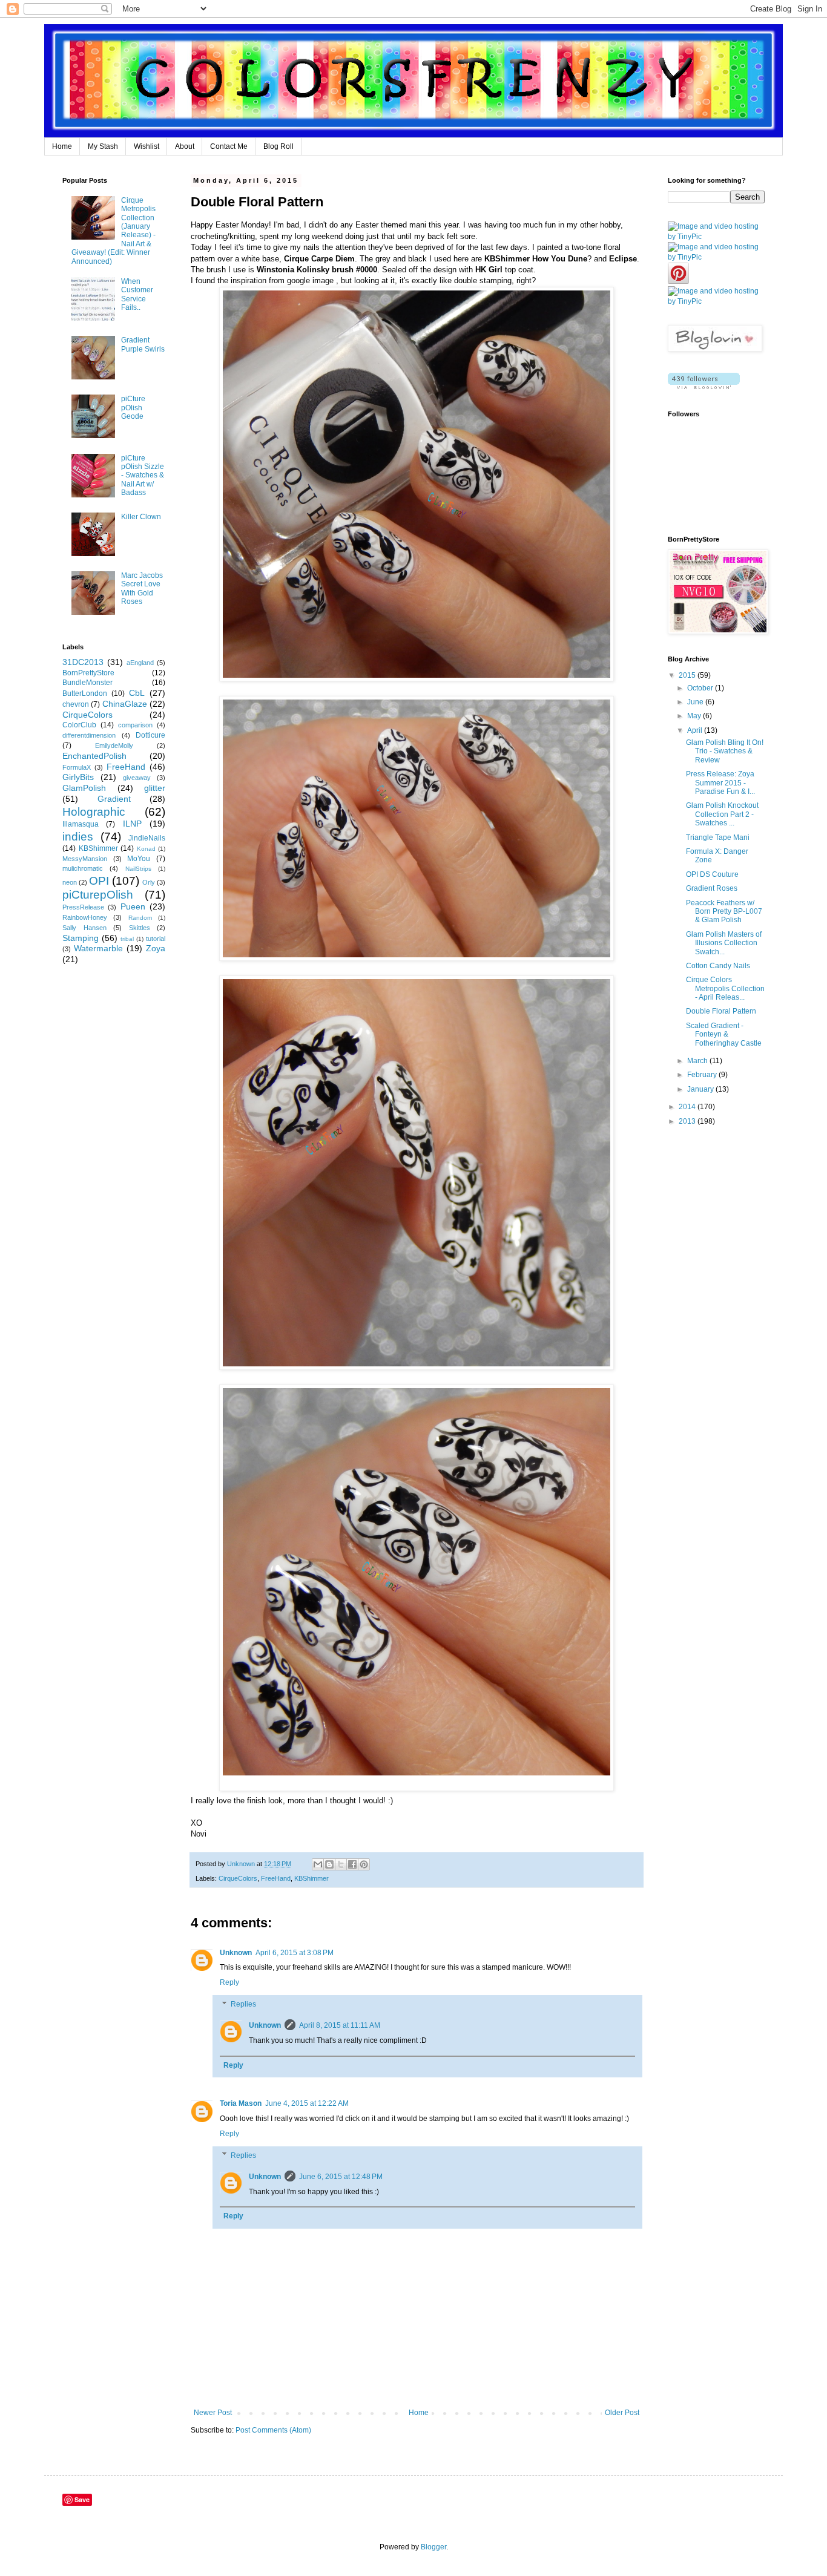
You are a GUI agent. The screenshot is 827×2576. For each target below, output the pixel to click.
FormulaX (77, 767)
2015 (688, 675)
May (695, 716)
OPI (99, 881)
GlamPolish (84, 788)
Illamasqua (81, 824)
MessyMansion (85, 859)
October (701, 688)
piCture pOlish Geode (133, 408)
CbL (137, 693)
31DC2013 (83, 662)
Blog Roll (278, 146)
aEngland (140, 663)
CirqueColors (238, 1878)
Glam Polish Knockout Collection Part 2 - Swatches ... (722, 814)
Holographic (94, 812)
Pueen (133, 906)
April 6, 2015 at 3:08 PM (295, 1953)
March (698, 1061)
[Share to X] (341, 1864)
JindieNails (147, 838)
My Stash (103, 146)
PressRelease (83, 907)
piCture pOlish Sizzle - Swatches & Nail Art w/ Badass (143, 476)
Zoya (156, 948)
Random (140, 918)
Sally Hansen (84, 928)
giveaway (137, 778)
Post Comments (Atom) (273, 2430)
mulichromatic (83, 868)
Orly (149, 882)
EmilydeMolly (114, 746)
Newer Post (213, 2413)
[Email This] (318, 1864)
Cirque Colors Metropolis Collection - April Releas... (725, 988)
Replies (243, 2004)
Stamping (81, 938)
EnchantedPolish (94, 756)
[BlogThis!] (329, 1864)
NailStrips (138, 869)
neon (70, 882)
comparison (135, 725)
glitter (155, 788)
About (185, 146)
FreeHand (276, 1878)
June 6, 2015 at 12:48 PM (341, 2177)
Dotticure (150, 735)
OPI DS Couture (712, 874)
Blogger (433, 2547)
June (696, 702)
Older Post (622, 2413)
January (701, 1089)
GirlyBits (78, 777)
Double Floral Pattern (721, 1011)
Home (62, 146)
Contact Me (229, 146)
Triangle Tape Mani (718, 837)
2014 (688, 1107)
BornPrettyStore (88, 673)
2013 (688, 1121)
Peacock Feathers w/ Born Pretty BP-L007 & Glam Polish (724, 912)
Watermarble (98, 948)
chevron (76, 704)
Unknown (236, 1953)
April (696, 730)
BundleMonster (87, 683)
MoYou (139, 859)
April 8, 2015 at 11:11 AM (340, 2025)
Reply (229, 1982)
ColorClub (79, 725)
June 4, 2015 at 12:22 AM (307, 2103)
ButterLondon (85, 693)
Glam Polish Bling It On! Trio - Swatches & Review (725, 751)
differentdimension (89, 735)
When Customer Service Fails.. (137, 294)
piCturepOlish (98, 895)
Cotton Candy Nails (718, 966)
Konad (146, 849)
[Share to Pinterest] (364, 1864)
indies (78, 837)
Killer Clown (141, 517)
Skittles (140, 928)
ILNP (132, 824)
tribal (127, 939)
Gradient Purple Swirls (143, 344)
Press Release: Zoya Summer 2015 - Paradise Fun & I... (720, 783)
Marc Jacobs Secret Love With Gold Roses (142, 588)
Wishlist (147, 146)
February (703, 1075)
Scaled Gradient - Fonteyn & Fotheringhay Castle (724, 1034)
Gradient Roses (712, 888)
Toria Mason (241, 2103)
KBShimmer (311, 1878)
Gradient (114, 799)
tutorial (156, 939)
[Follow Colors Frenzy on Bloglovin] (704, 387)
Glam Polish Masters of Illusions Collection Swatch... (724, 943)
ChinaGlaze (125, 704)
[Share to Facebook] (352, 1864)
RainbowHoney (85, 917)
